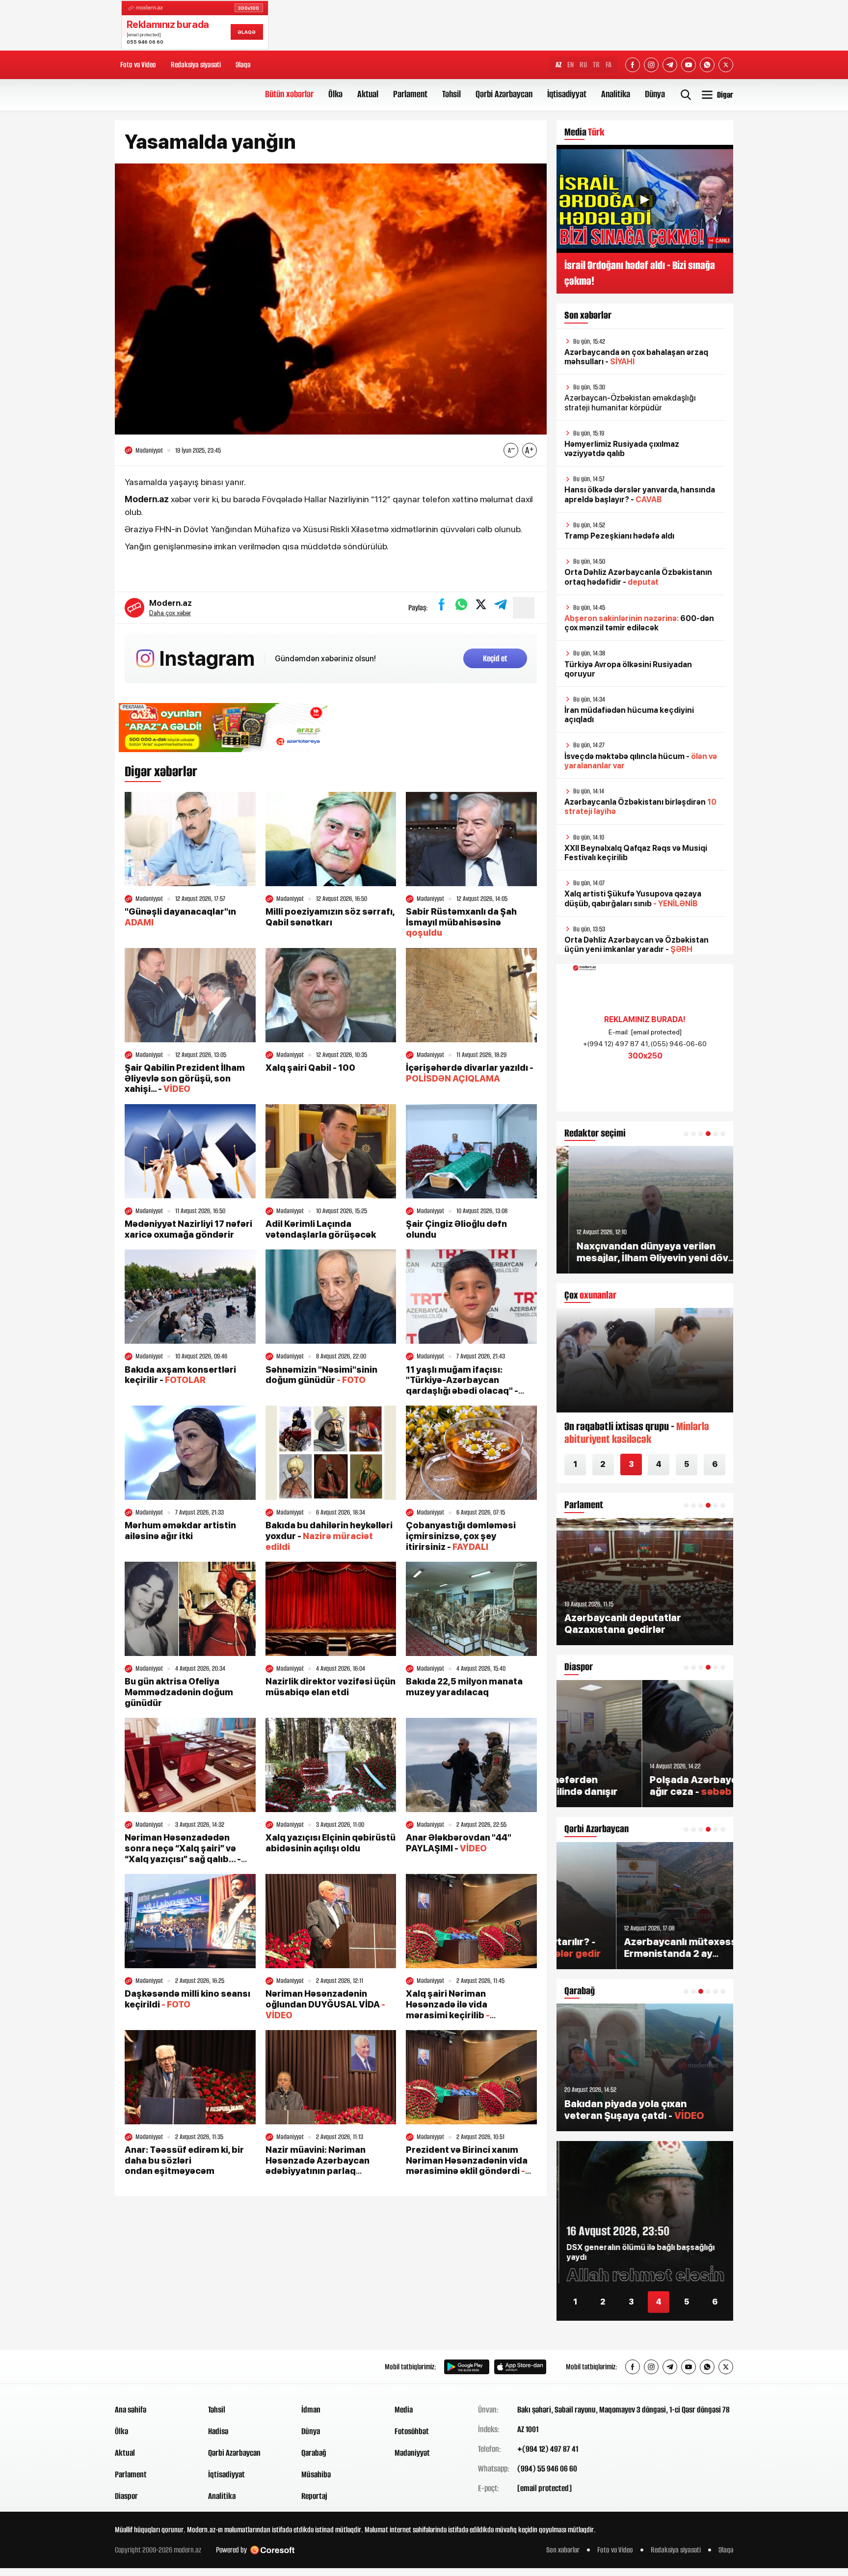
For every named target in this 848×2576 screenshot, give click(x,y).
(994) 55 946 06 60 (547, 2468)
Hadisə (218, 2431)
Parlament (410, 94)
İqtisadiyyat (567, 94)
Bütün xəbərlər (289, 94)
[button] (686, 1134)
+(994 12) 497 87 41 (548, 2449)
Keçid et (495, 658)
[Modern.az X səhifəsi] (726, 65)
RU (583, 65)
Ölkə (335, 94)
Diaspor (126, 2496)
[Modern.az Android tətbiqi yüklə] (467, 2367)
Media (404, 2410)
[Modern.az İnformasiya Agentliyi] (152, 2367)
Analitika (616, 94)
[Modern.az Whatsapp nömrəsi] (707, 65)
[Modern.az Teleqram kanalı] (670, 65)
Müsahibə (316, 2474)
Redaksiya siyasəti (196, 65)
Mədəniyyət (412, 2453)
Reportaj (314, 2496)
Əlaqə (243, 65)
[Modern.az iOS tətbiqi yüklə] (520, 2367)
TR (596, 65)
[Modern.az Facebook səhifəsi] (633, 65)
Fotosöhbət (412, 2431)
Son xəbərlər (563, 2550)
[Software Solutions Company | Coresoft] (272, 2550)
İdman (311, 2410)
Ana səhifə (131, 2410)
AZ (558, 65)
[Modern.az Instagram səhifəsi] (651, 65)
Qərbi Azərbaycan (504, 94)
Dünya (655, 94)
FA (609, 65)
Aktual (368, 94)
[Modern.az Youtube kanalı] (689, 65)
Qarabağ (314, 2453)
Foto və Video (138, 65)
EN (570, 65)
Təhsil (451, 94)
